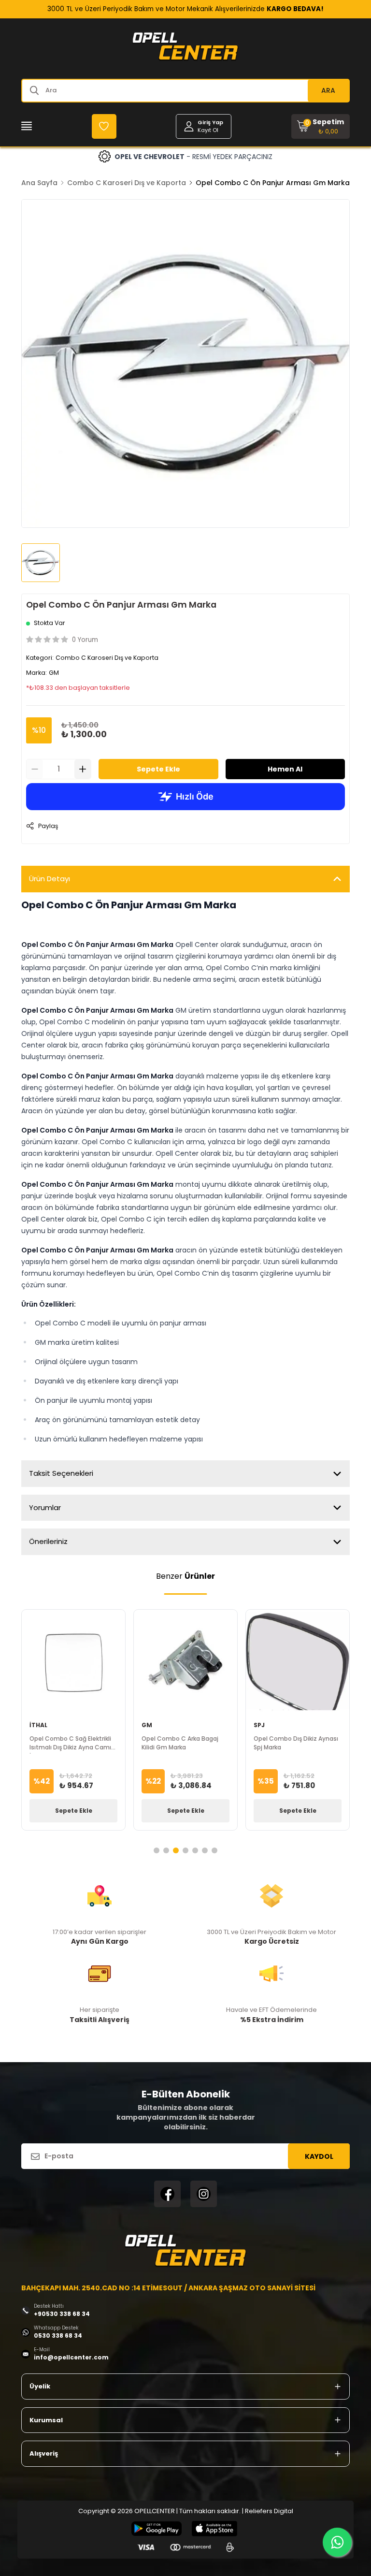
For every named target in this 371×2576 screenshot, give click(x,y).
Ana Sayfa (39, 183)
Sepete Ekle (158, 769)
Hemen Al (285, 769)
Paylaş (48, 826)
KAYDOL (319, 2156)
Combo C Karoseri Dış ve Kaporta (127, 183)
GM (54, 673)
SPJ (259, 1725)
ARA (328, 90)
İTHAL (38, 1725)
